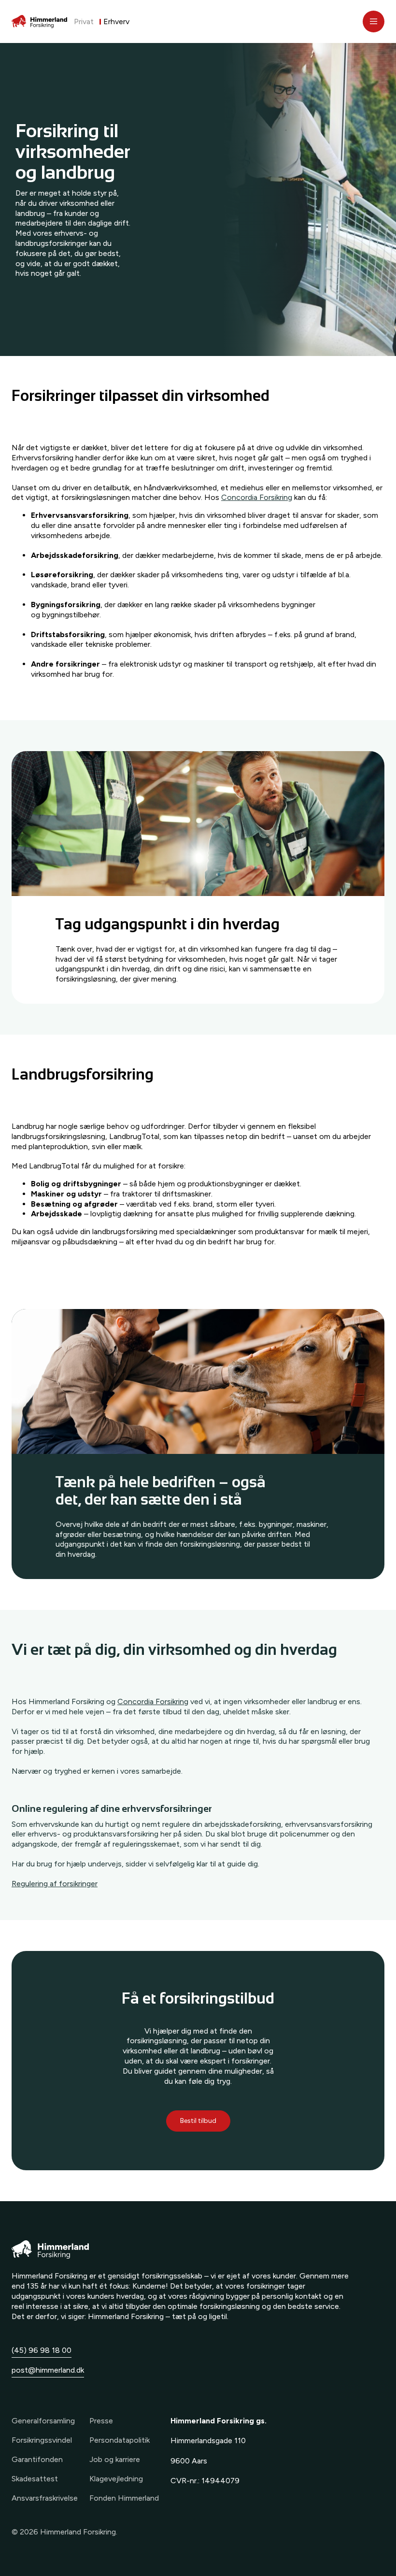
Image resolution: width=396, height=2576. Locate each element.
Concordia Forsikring (257, 497)
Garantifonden (37, 2459)
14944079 (220, 2481)
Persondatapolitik (120, 2440)
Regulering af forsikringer (55, 1884)
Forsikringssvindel (42, 2440)
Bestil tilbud (198, 2121)
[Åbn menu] (374, 21)
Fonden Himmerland (124, 2498)
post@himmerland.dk (48, 2370)
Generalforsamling (43, 2421)
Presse (101, 2421)
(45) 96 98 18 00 (42, 2350)
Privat (84, 21)
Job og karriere (115, 2459)
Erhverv (116, 21)
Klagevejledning (116, 2479)
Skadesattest (35, 2479)
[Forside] (39, 22)
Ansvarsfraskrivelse (45, 2498)
